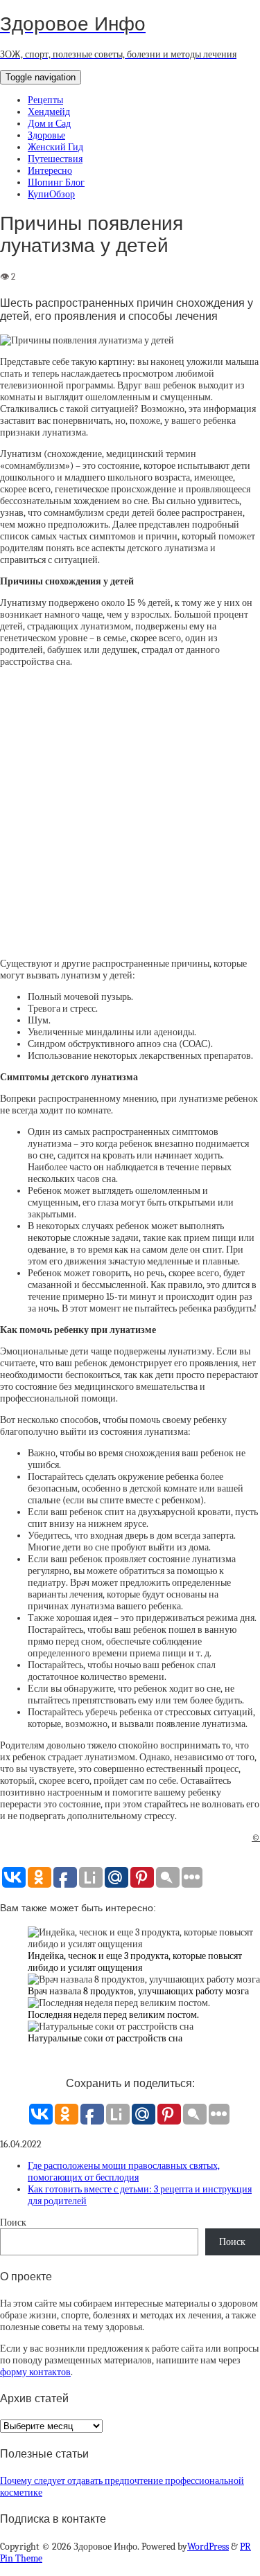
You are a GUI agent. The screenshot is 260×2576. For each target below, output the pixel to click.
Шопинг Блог (56, 182)
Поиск (13, 2222)
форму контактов (35, 2372)
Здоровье (46, 135)
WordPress (208, 2547)
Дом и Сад (49, 124)
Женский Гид (55, 147)
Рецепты (45, 100)
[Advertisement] (130, 813)
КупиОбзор (51, 194)
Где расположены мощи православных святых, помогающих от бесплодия (124, 2172)
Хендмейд (49, 112)
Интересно (50, 171)
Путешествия (55, 159)
